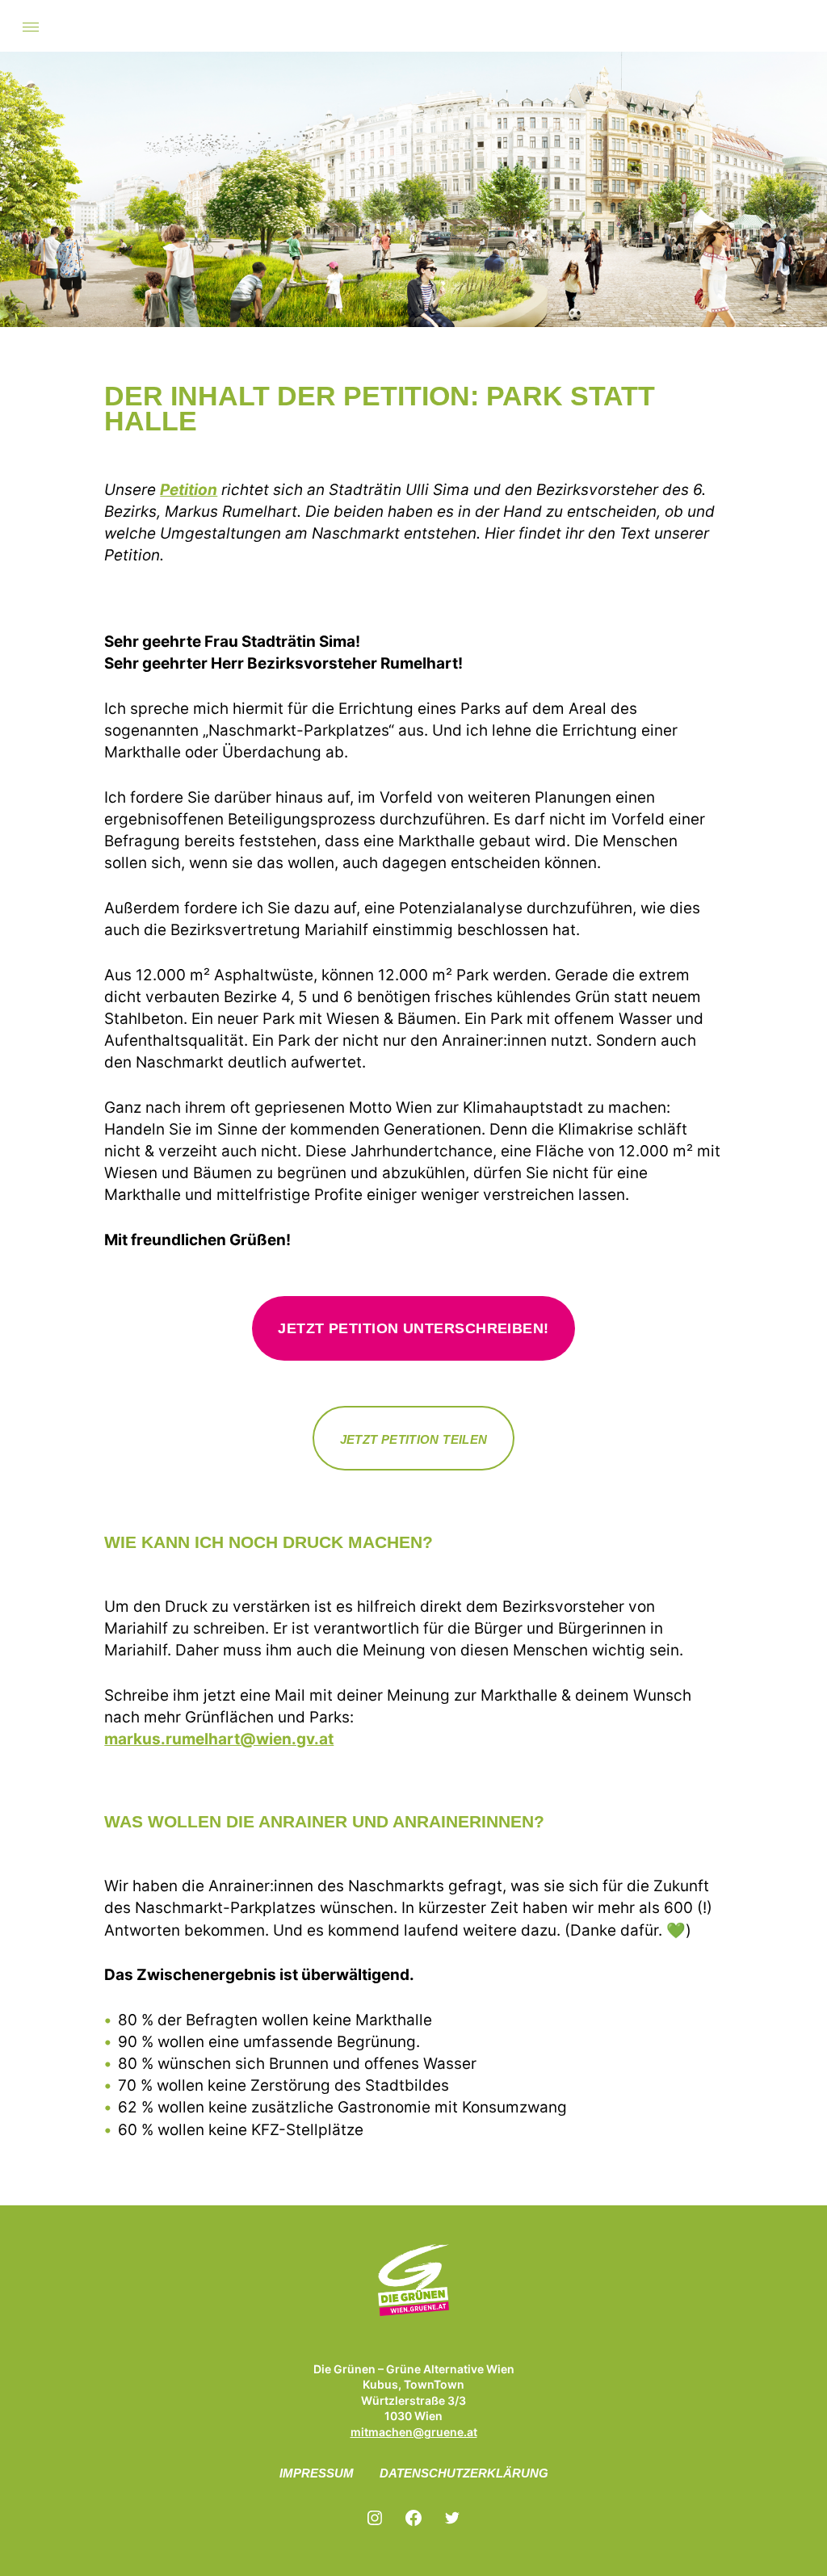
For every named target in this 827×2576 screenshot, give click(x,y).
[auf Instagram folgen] (375, 2518)
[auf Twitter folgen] (452, 2518)
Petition (189, 490)
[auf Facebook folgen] (413, 2518)
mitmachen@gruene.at (414, 2432)
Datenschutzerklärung (464, 2473)
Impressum (317, 2473)
